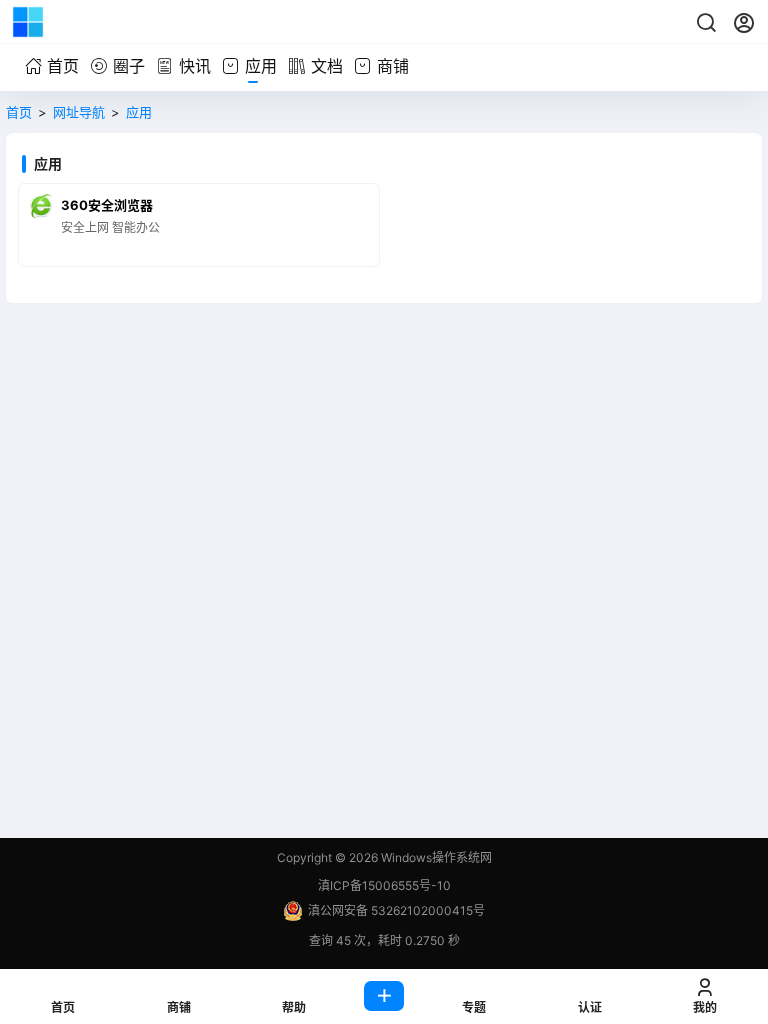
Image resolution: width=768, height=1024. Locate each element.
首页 (63, 66)
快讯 (195, 66)
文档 (327, 66)
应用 (261, 66)
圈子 (129, 66)
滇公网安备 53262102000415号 (396, 910)
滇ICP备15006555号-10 (384, 885)
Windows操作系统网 (435, 857)
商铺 (393, 66)
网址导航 (79, 112)
